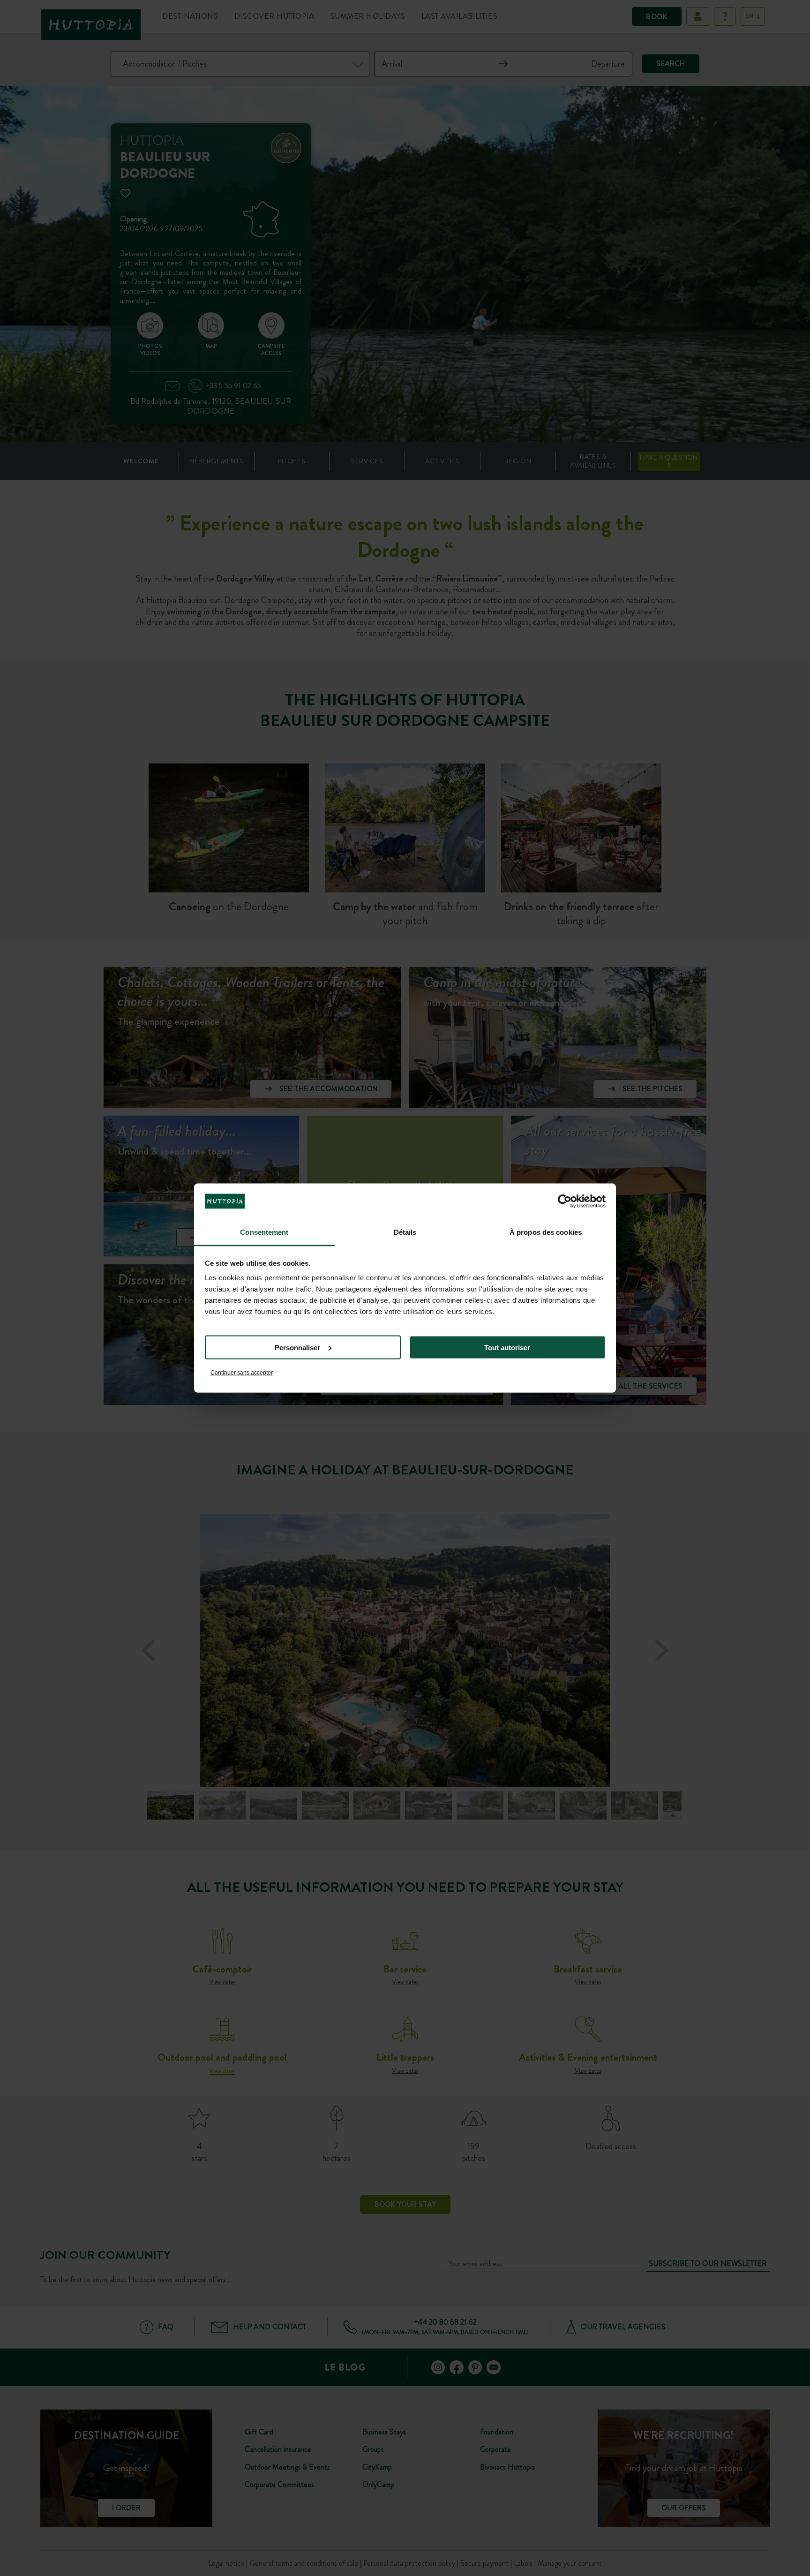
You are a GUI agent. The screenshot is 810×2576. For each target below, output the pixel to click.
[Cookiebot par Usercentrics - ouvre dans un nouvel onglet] (565, 1201)
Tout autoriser (507, 1347)
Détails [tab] (405, 1232)
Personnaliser (297, 1347)
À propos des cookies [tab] (546, 1232)
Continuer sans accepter (242, 1373)
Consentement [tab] (264, 1232)
